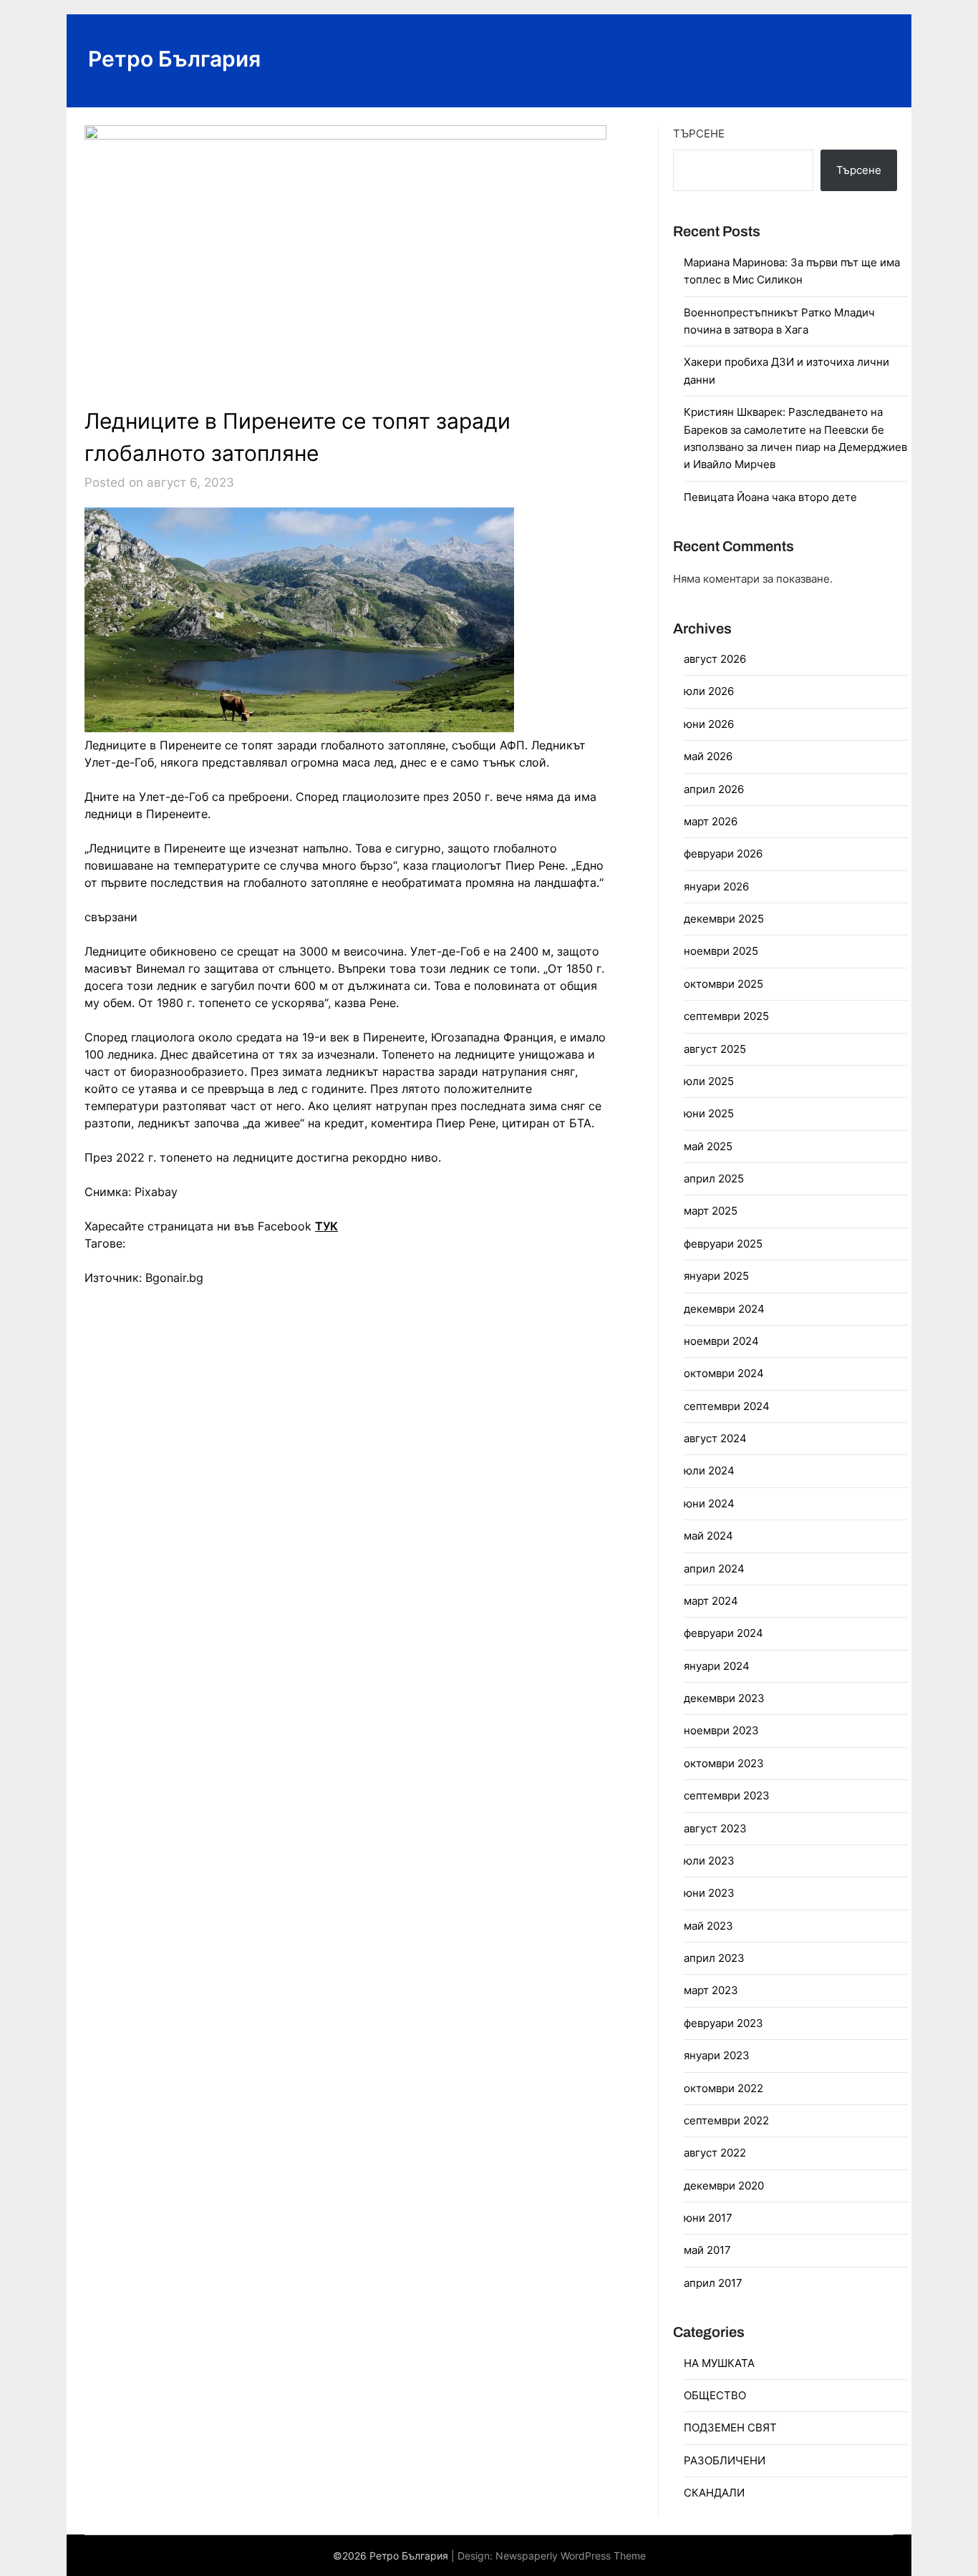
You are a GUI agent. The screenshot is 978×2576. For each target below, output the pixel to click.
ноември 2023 (721, 1730)
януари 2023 (717, 2055)
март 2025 (711, 1211)
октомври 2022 (723, 2088)
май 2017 (707, 2250)
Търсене (699, 133)
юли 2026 (709, 691)
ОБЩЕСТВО (715, 2395)
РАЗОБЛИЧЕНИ (725, 2460)
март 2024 (711, 1601)
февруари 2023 (723, 2023)
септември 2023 (727, 1795)
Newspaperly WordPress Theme (571, 2556)
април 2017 (713, 2283)
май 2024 (708, 1536)
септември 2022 (726, 2120)
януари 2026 (716, 886)
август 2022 (715, 2153)
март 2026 (711, 821)
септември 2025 (726, 1016)
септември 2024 (727, 1406)
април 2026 (714, 789)
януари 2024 (717, 1666)
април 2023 (714, 1958)
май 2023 (708, 1926)
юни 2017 (708, 2218)
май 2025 (708, 1146)
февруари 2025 (723, 1244)
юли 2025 (709, 1081)
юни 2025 (709, 1113)
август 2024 (715, 1438)
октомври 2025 (723, 984)
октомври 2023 (724, 1763)
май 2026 (708, 756)
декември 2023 (724, 1698)
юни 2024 (709, 1503)
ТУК (326, 1226)
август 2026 (715, 659)
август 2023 (715, 1828)
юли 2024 (709, 1471)
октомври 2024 (724, 1373)
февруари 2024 (723, 1633)
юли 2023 (709, 1861)
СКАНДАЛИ (714, 2493)
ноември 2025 (721, 951)
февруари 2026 (723, 854)
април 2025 (714, 1178)
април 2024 (714, 1569)
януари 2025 (716, 1276)
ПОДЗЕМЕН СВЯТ (730, 2427)
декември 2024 (724, 1309)
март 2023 (711, 1990)
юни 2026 (709, 724)
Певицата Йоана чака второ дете (770, 497)
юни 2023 (709, 1893)
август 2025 (715, 1049)
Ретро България (174, 59)
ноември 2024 (721, 1341)
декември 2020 (724, 2186)
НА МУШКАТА (719, 2363)
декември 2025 (724, 919)
